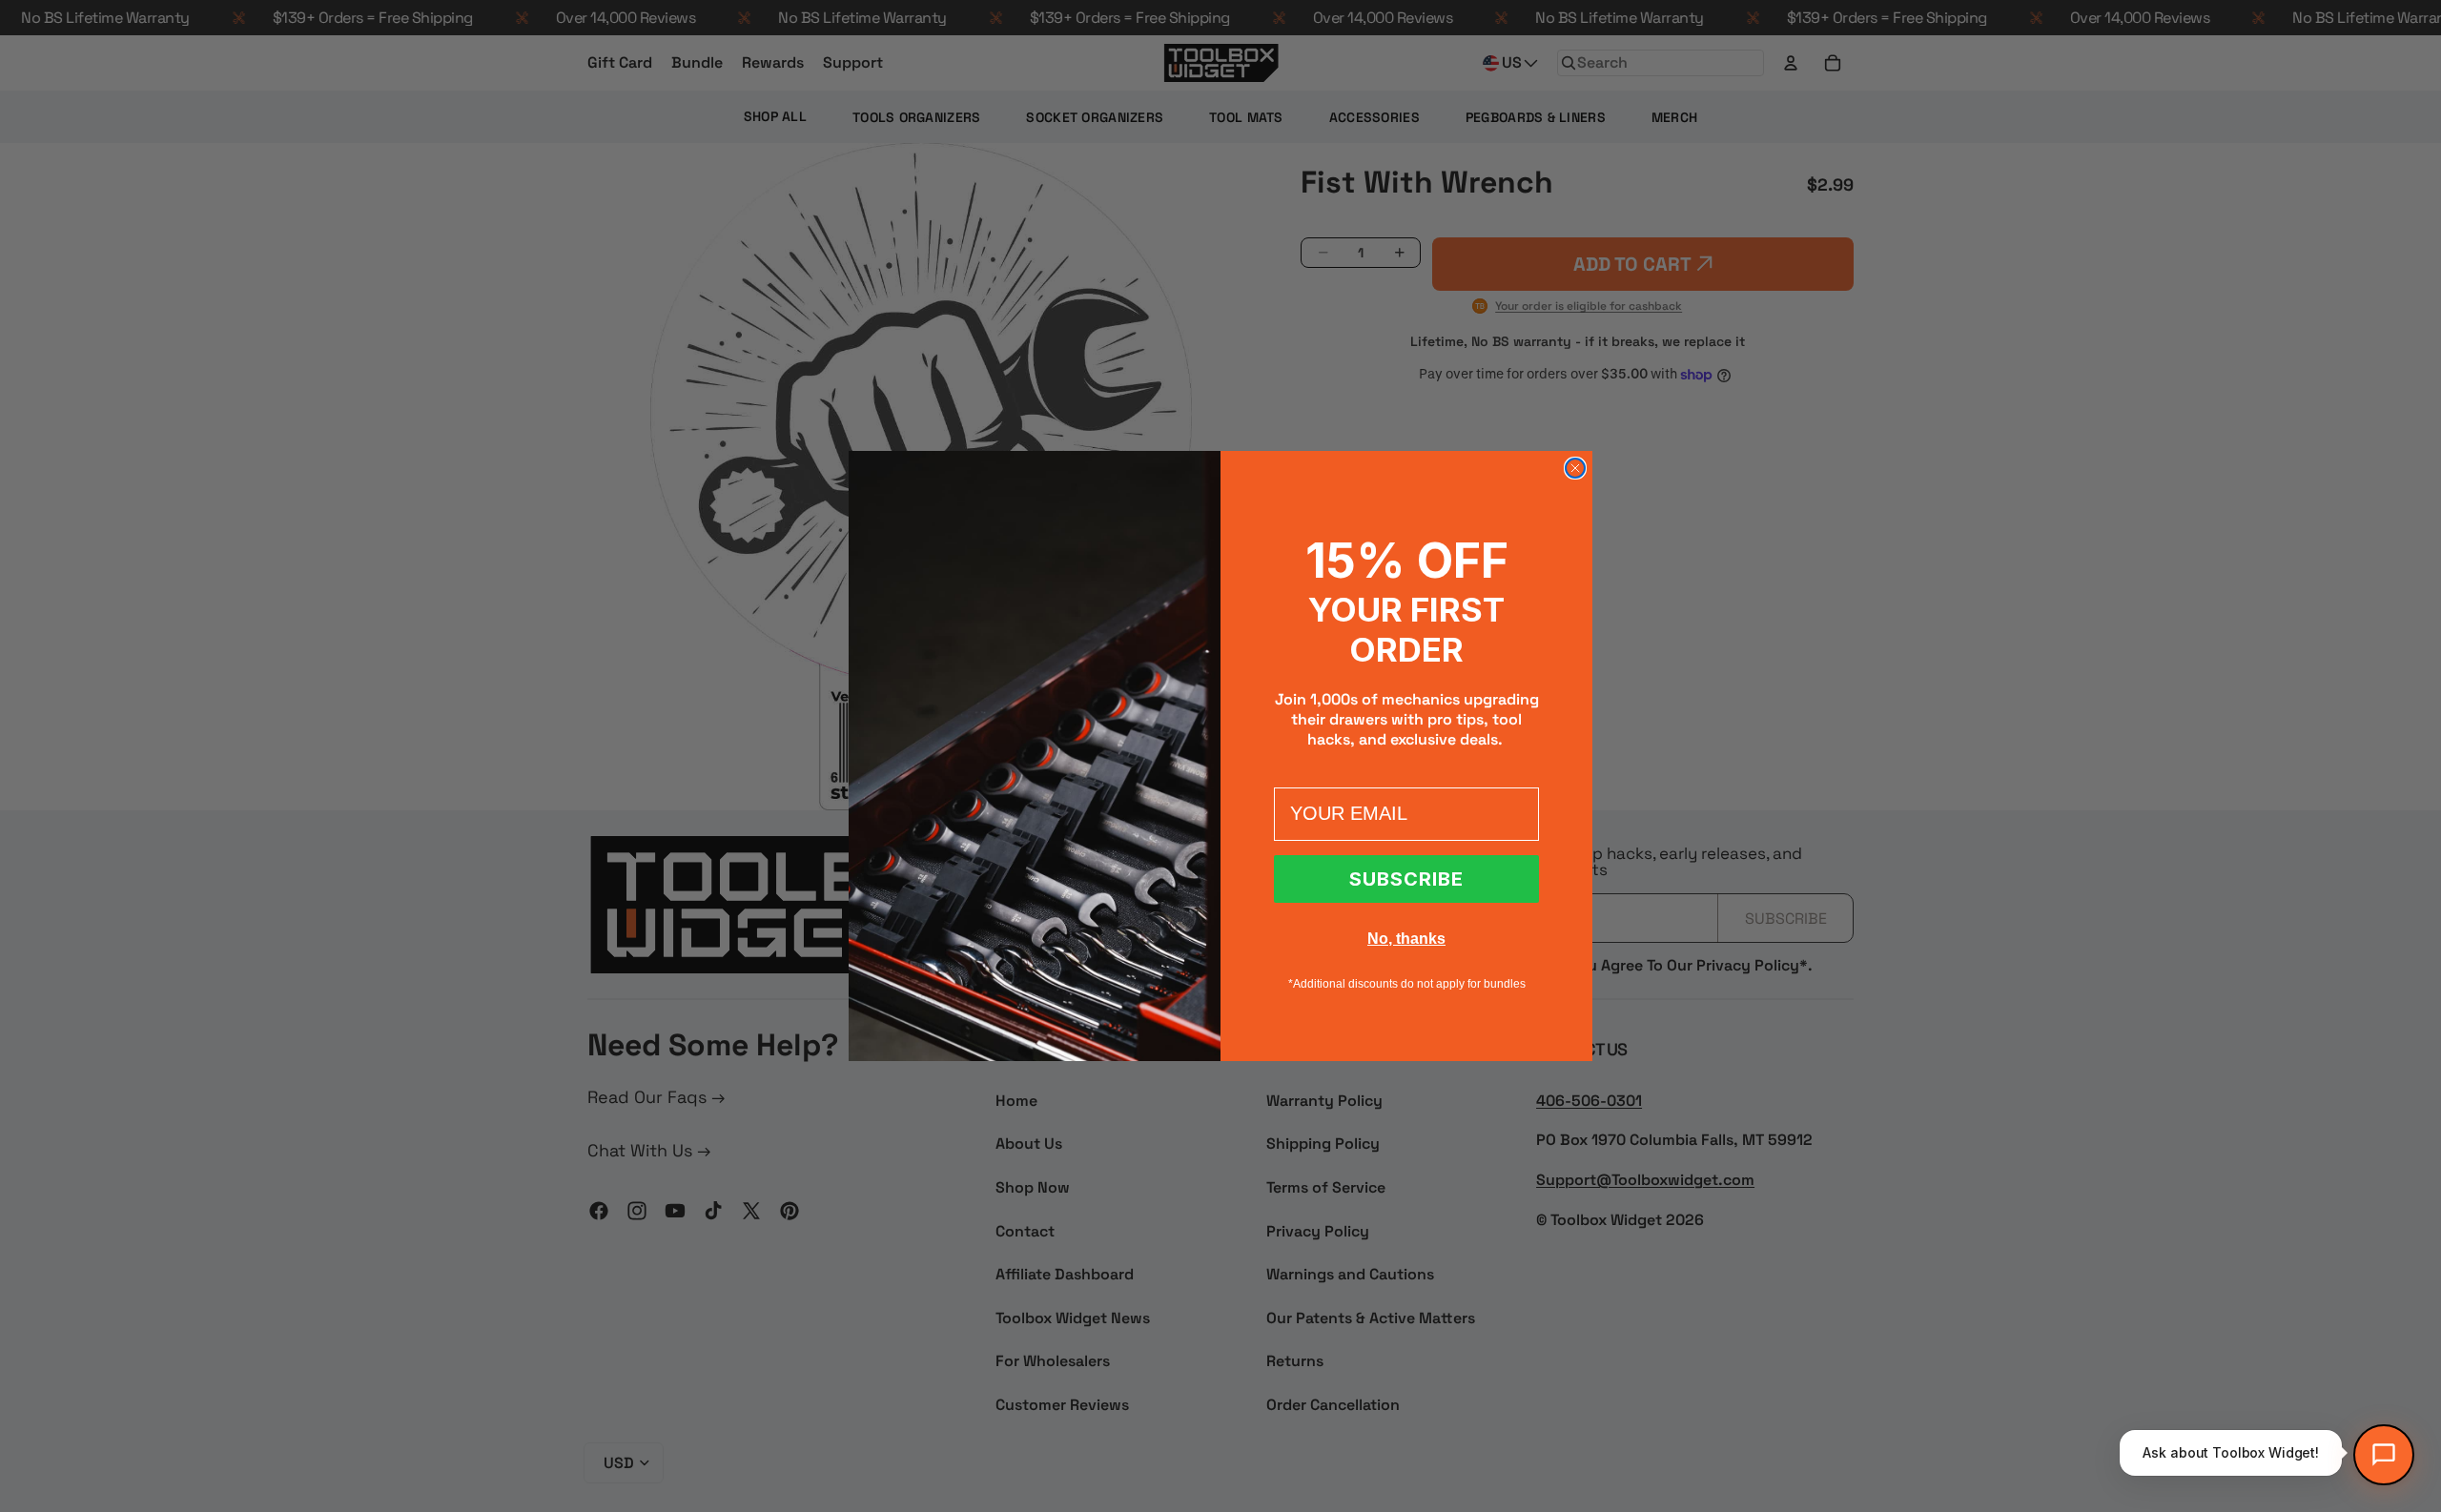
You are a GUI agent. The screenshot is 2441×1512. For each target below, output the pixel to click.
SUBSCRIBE (1406, 879)
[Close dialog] (1575, 468)
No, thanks (1406, 939)
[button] (2384, 1455)
